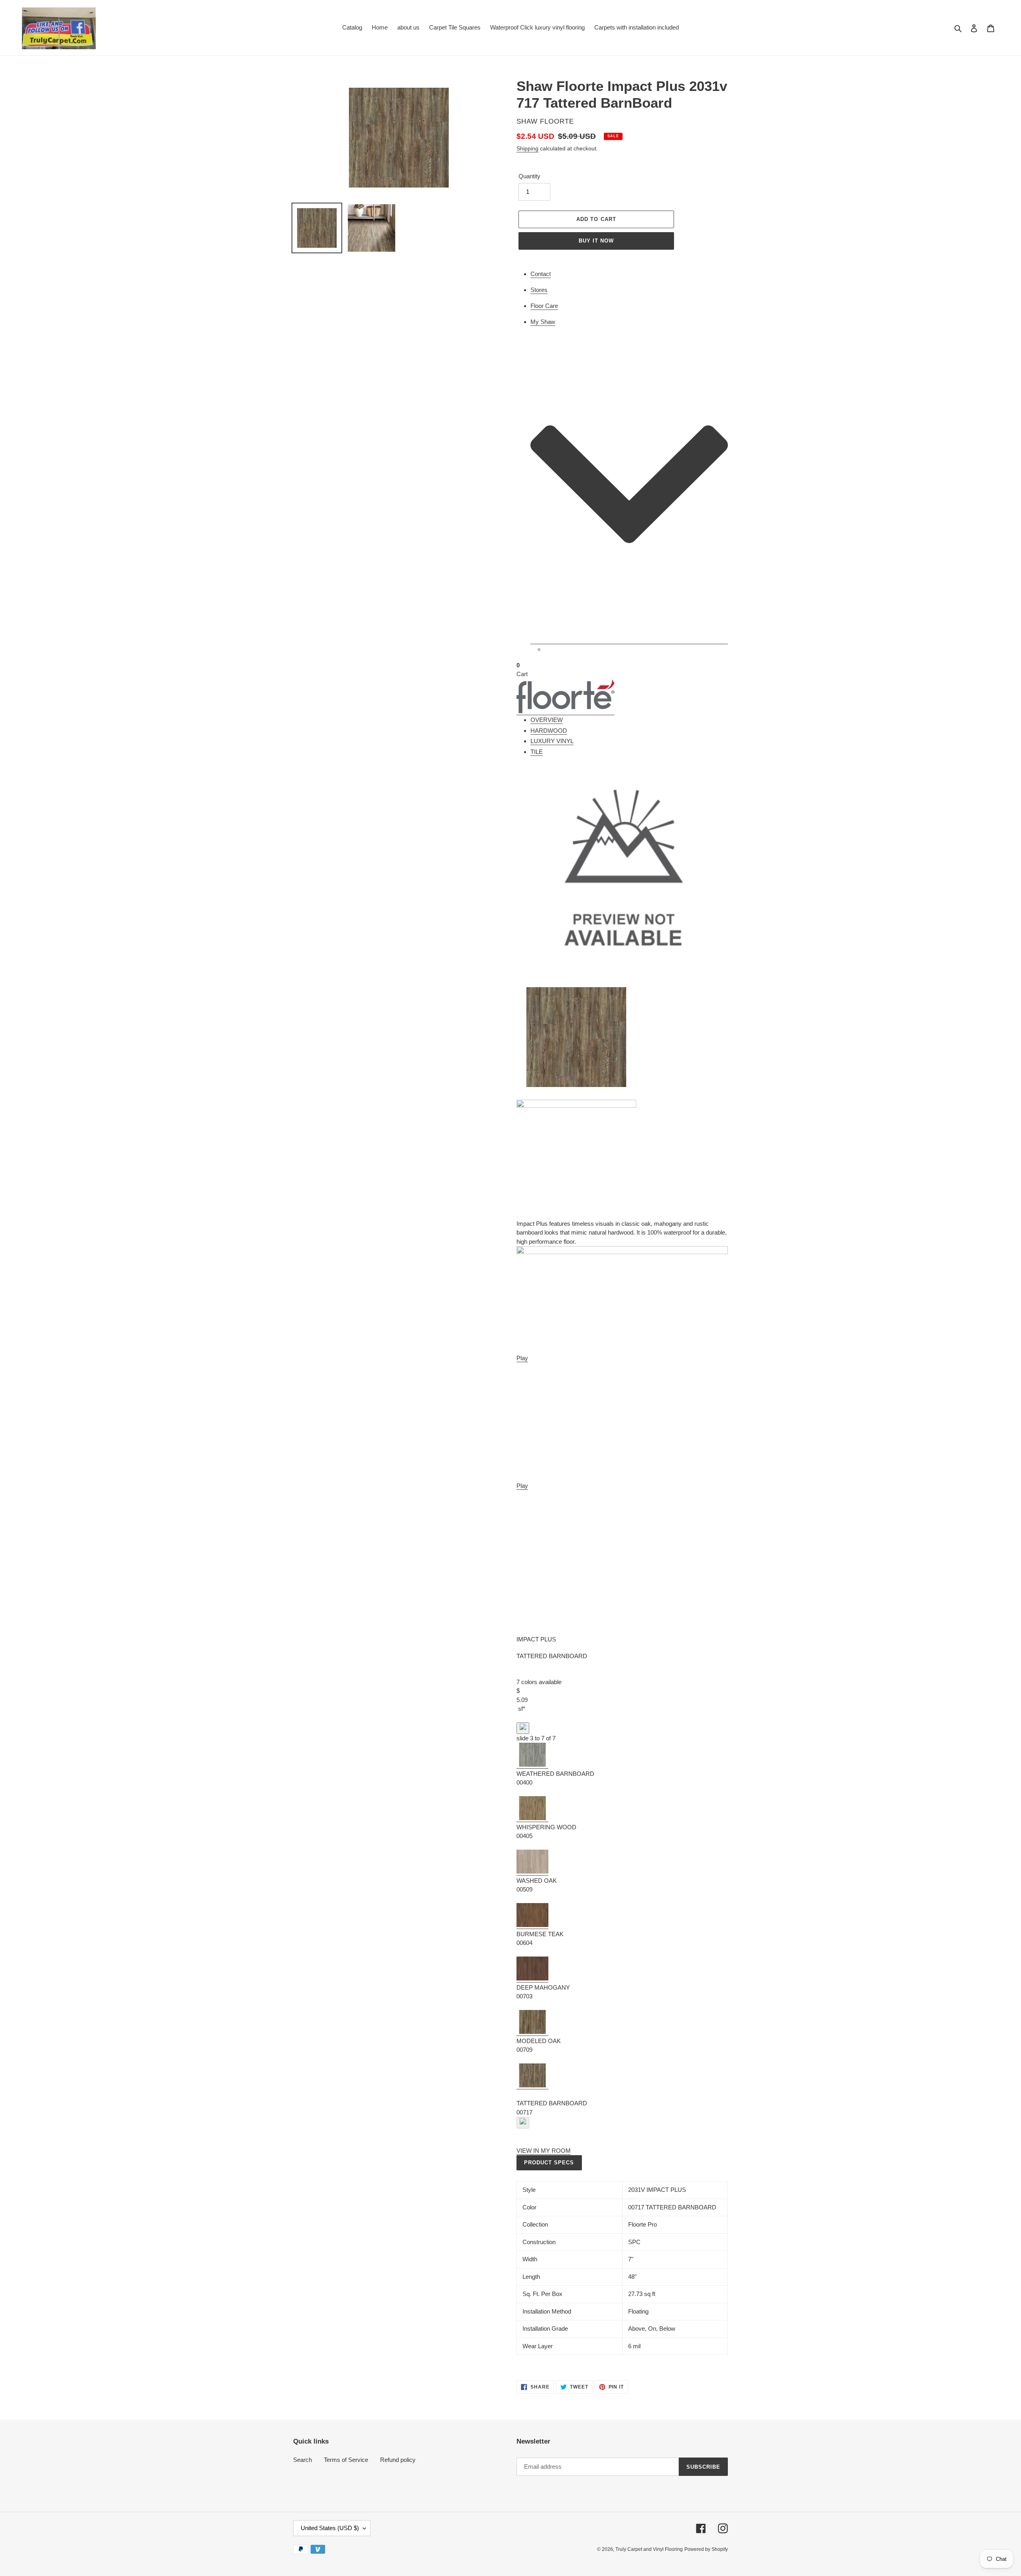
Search (303, 2460)
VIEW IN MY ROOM (544, 2151)
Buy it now (596, 241)
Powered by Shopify (706, 2549)
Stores (539, 290)
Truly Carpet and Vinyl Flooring (649, 2549)
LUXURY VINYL (552, 741)
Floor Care (544, 306)
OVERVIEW (547, 720)
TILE (537, 752)
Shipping (527, 148)
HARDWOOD (549, 731)
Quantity (529, 176)
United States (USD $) (330, 2528)
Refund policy (398, 2460)
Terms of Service (346, 2460)
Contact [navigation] (541, 274)
